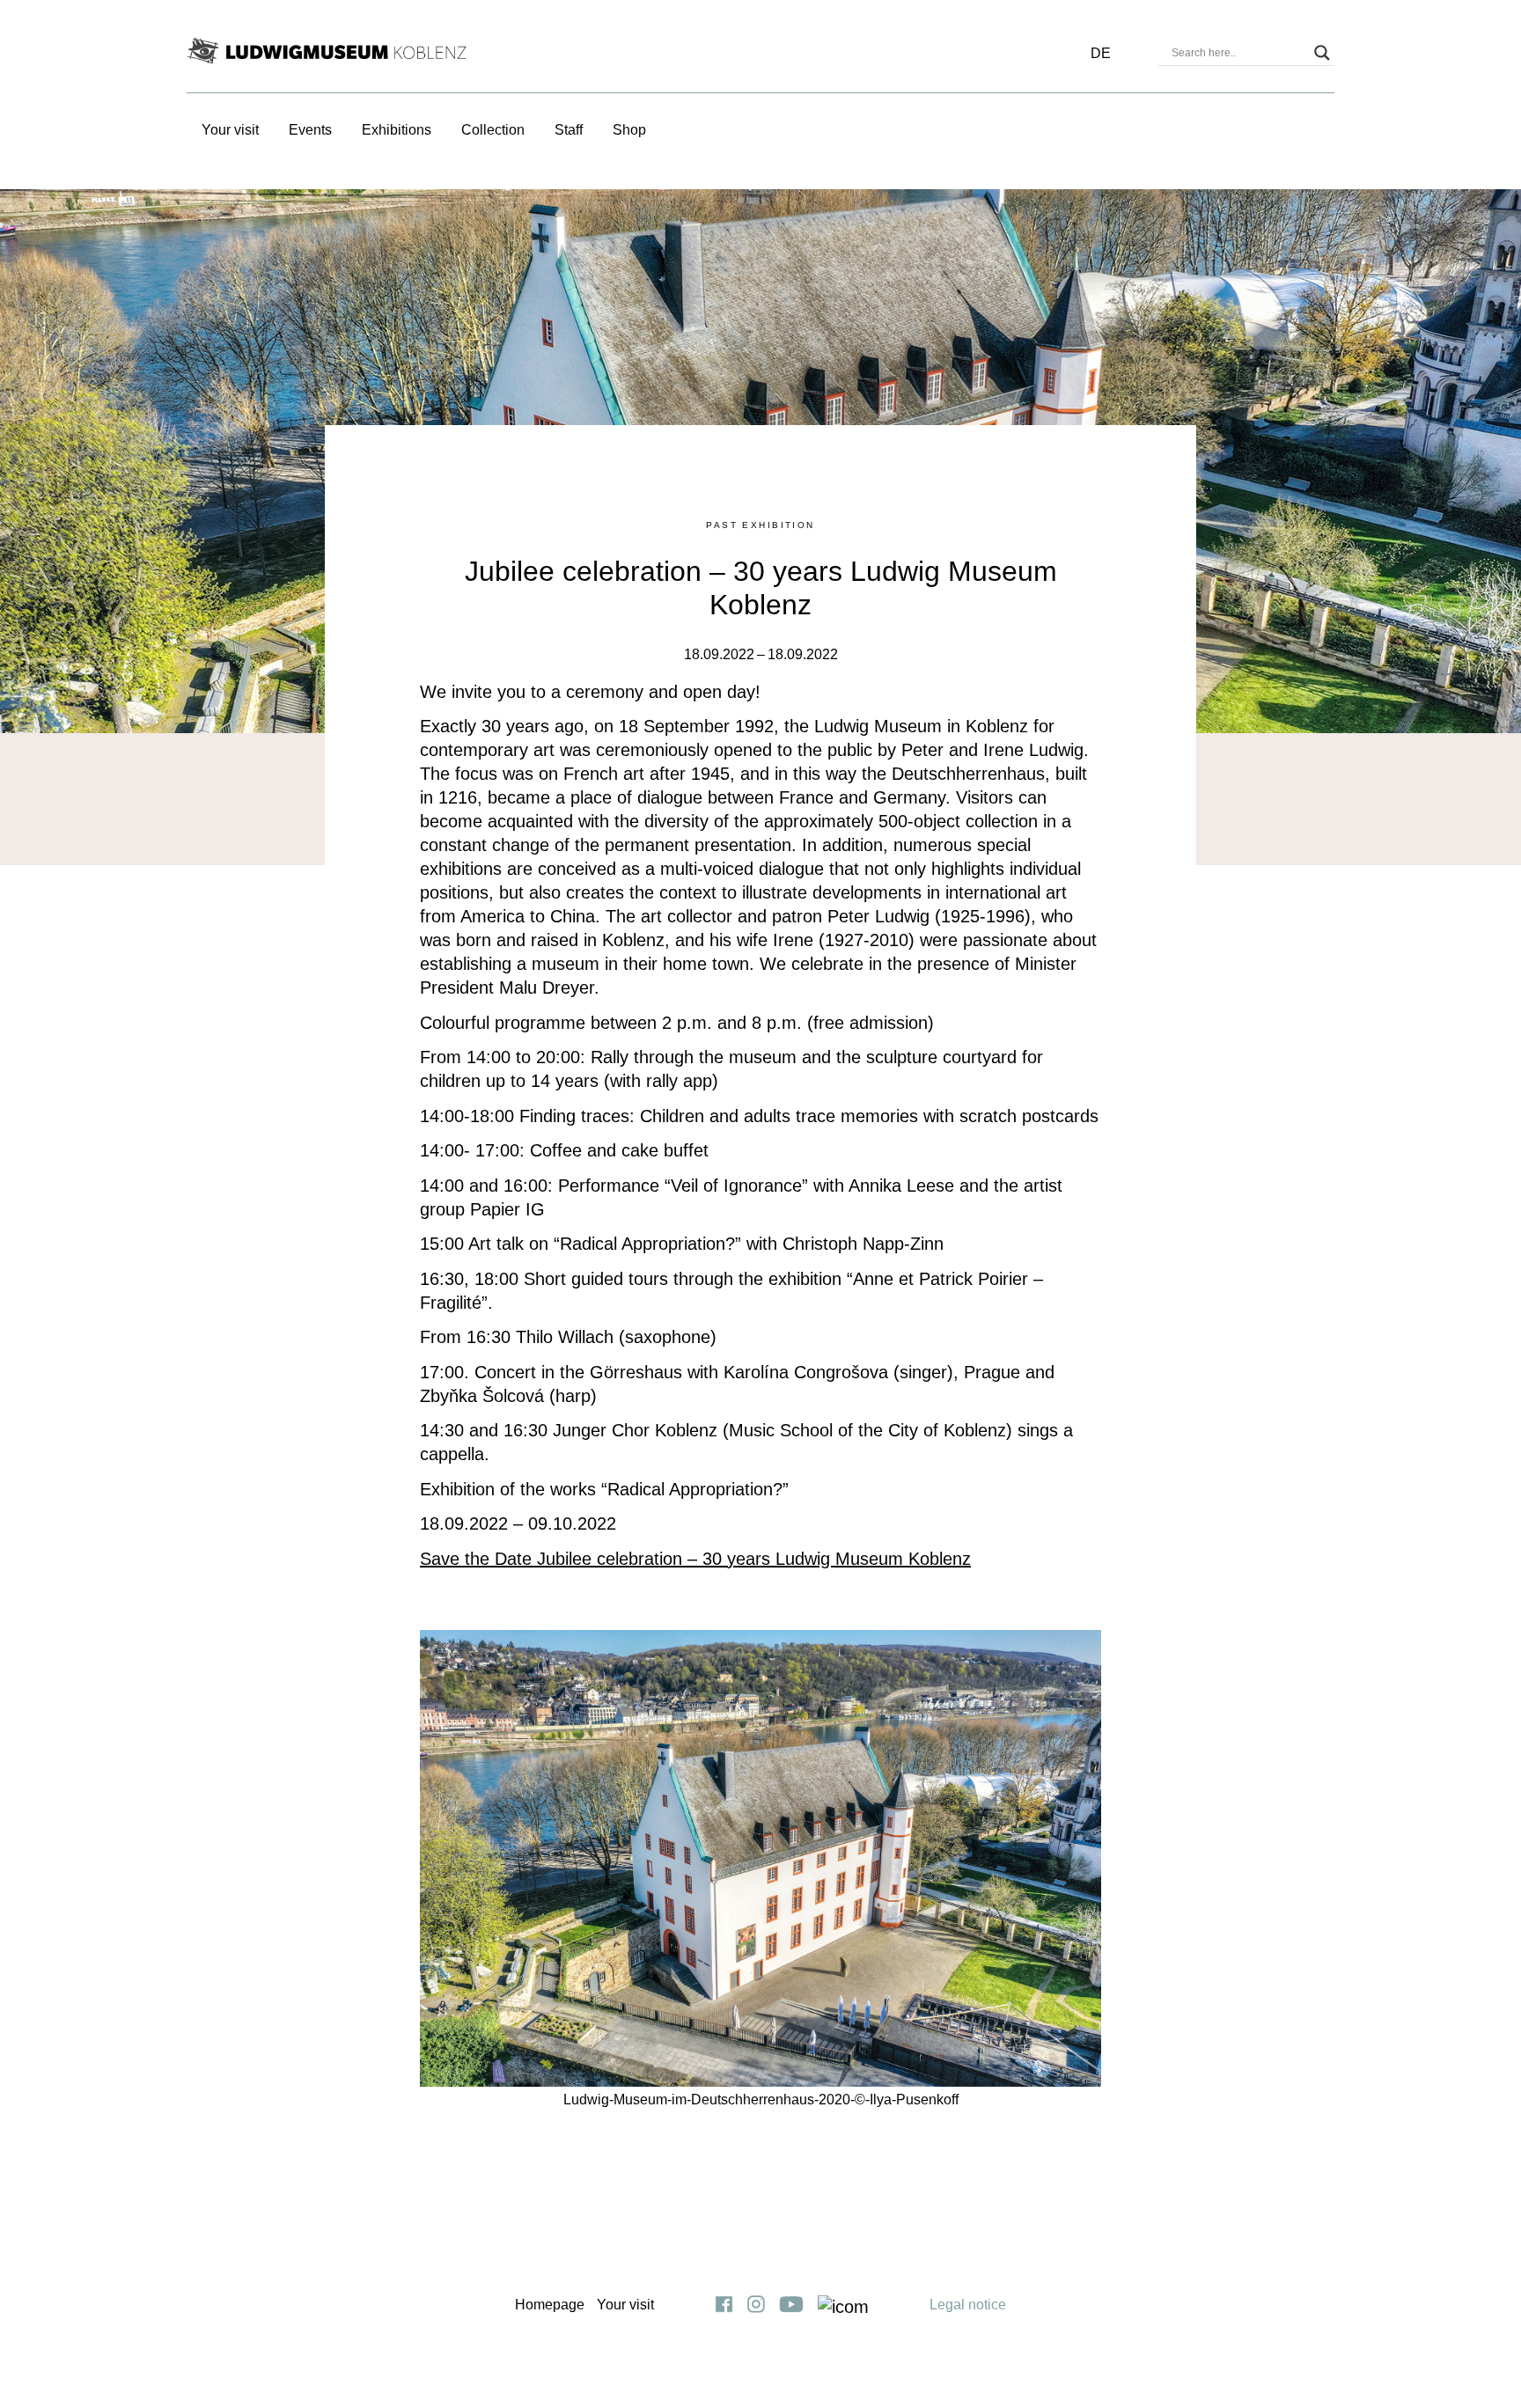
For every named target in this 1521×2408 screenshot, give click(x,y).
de (1101, 53)
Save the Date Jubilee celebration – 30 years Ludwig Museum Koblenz (695, 1559)
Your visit (230, 130)
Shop (629, 130)
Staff (569, 130)
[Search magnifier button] (1322, 53)
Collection (493, 130)
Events (310, 130)
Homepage (550, 2305)
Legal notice (968, 2305)
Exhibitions (397, 130)
